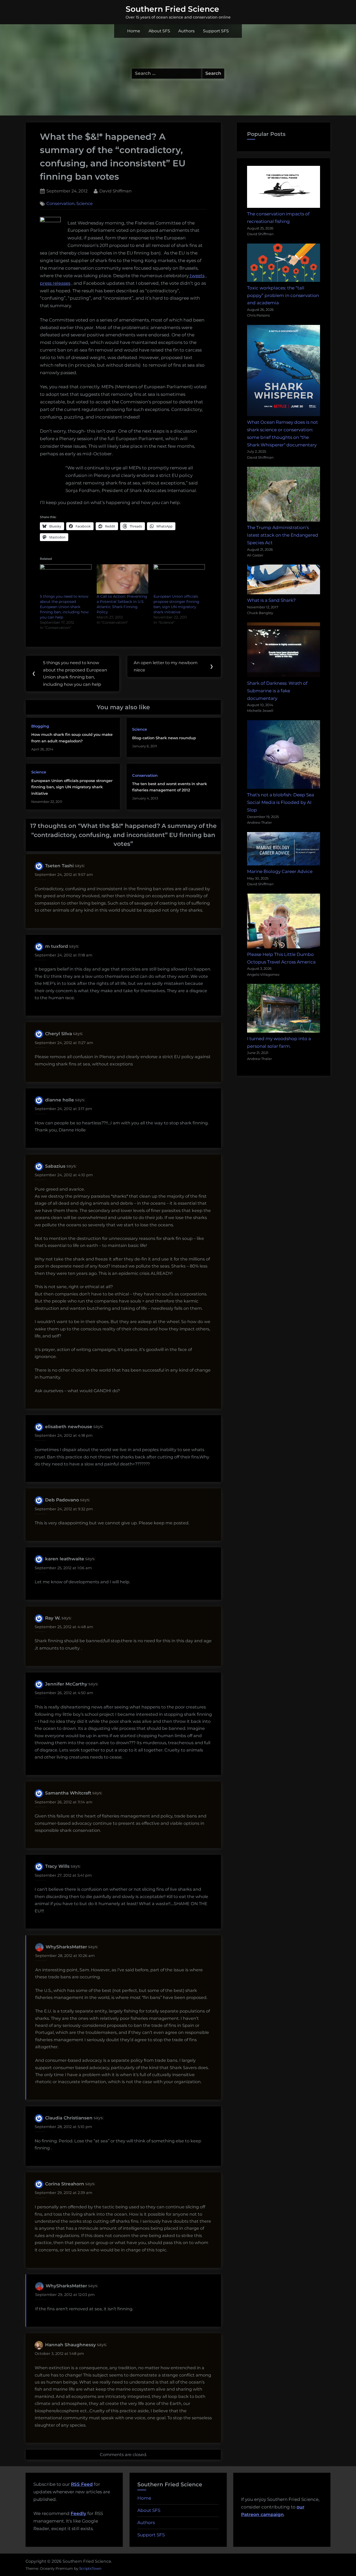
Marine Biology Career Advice (280, 871)
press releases (55, 283)
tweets (197, 276)
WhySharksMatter (66, 1947)
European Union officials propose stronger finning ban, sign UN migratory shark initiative (72, 787)
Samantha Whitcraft (68, 1793)
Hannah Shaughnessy (70, 2345)
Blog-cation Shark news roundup (164, 738)
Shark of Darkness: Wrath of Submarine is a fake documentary (277, 691)
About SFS (159, 31)
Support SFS (216, 31)
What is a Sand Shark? (271, 600)
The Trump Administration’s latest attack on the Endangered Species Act (283, 535)
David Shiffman (115, 191)
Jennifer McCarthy (66, 1684)
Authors (186, 31)
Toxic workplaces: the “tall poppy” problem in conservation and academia (283, 295)
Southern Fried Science (172, 9)
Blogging (40, 726)
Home (134, 31)
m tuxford (57, 946)
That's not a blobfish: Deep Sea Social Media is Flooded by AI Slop (281, 802)
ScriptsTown (90, 2568)
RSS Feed (82, 2484)
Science (85, 204)
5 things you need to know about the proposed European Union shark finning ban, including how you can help (64, 607)
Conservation (60, 204)
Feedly (78, 2513)
